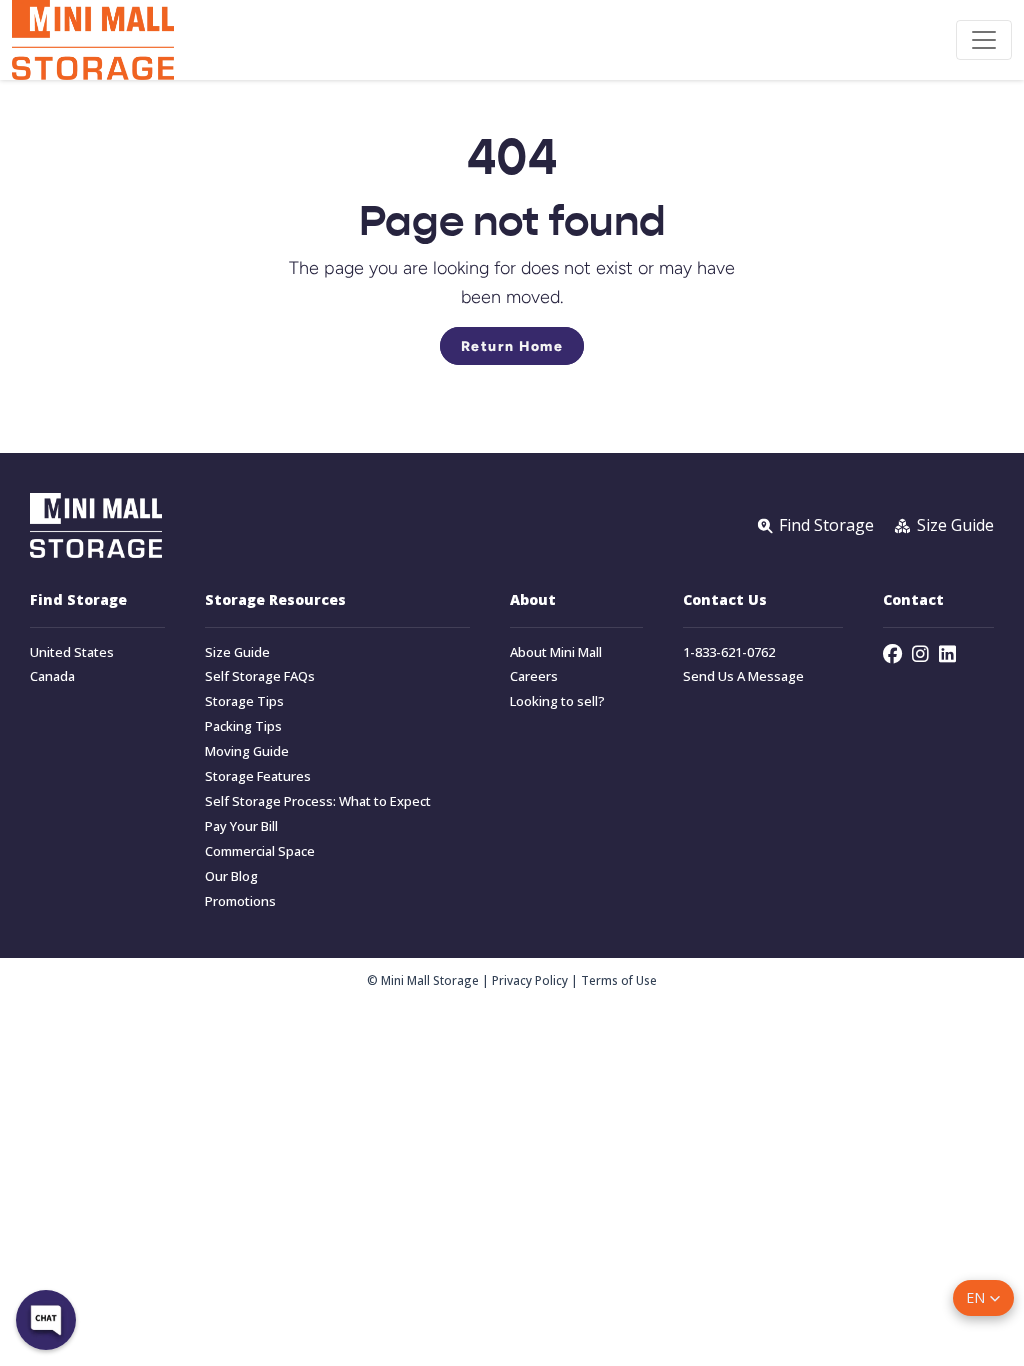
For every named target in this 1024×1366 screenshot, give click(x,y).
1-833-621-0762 (729, 652)
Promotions (240, 901)
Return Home (512, 346)
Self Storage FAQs (260, 676)
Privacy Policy (530, 980)
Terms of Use (619, 980)
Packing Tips (243, 726)
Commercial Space (260, 851)
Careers (534, 676)
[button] (983, 1298)
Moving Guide (247, 751)
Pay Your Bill (241, 826)
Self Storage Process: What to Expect (318, 801)
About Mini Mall (556, 652)
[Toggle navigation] (984, 40)
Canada (52, 676)
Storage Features (258, 776)
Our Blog (231, 876)
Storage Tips (244, 701)
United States (72, 652)
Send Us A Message (743, 676)
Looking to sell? (557, 701)
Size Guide (237, 652)
